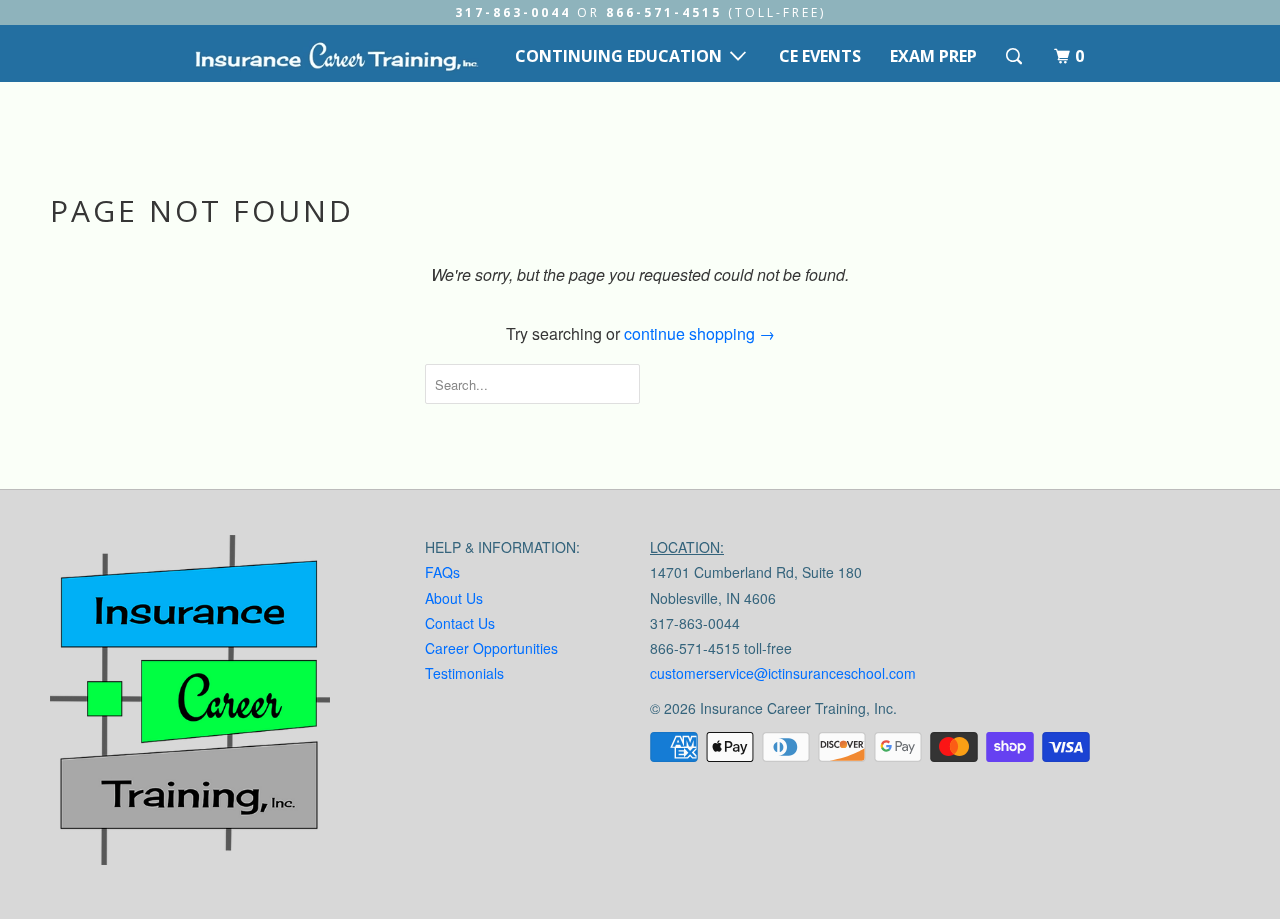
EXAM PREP (933, 56)
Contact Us (460, 623)
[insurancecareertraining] (190, 704)
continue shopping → (699, 333)
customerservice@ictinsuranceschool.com (783, 673)
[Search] (1015, 56)
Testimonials (464, 673)
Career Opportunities (491, 648)
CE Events (820, 56)
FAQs (442, 572)
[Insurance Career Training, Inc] (336, 56)
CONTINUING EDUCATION (622, 56)
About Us (454, 598)
